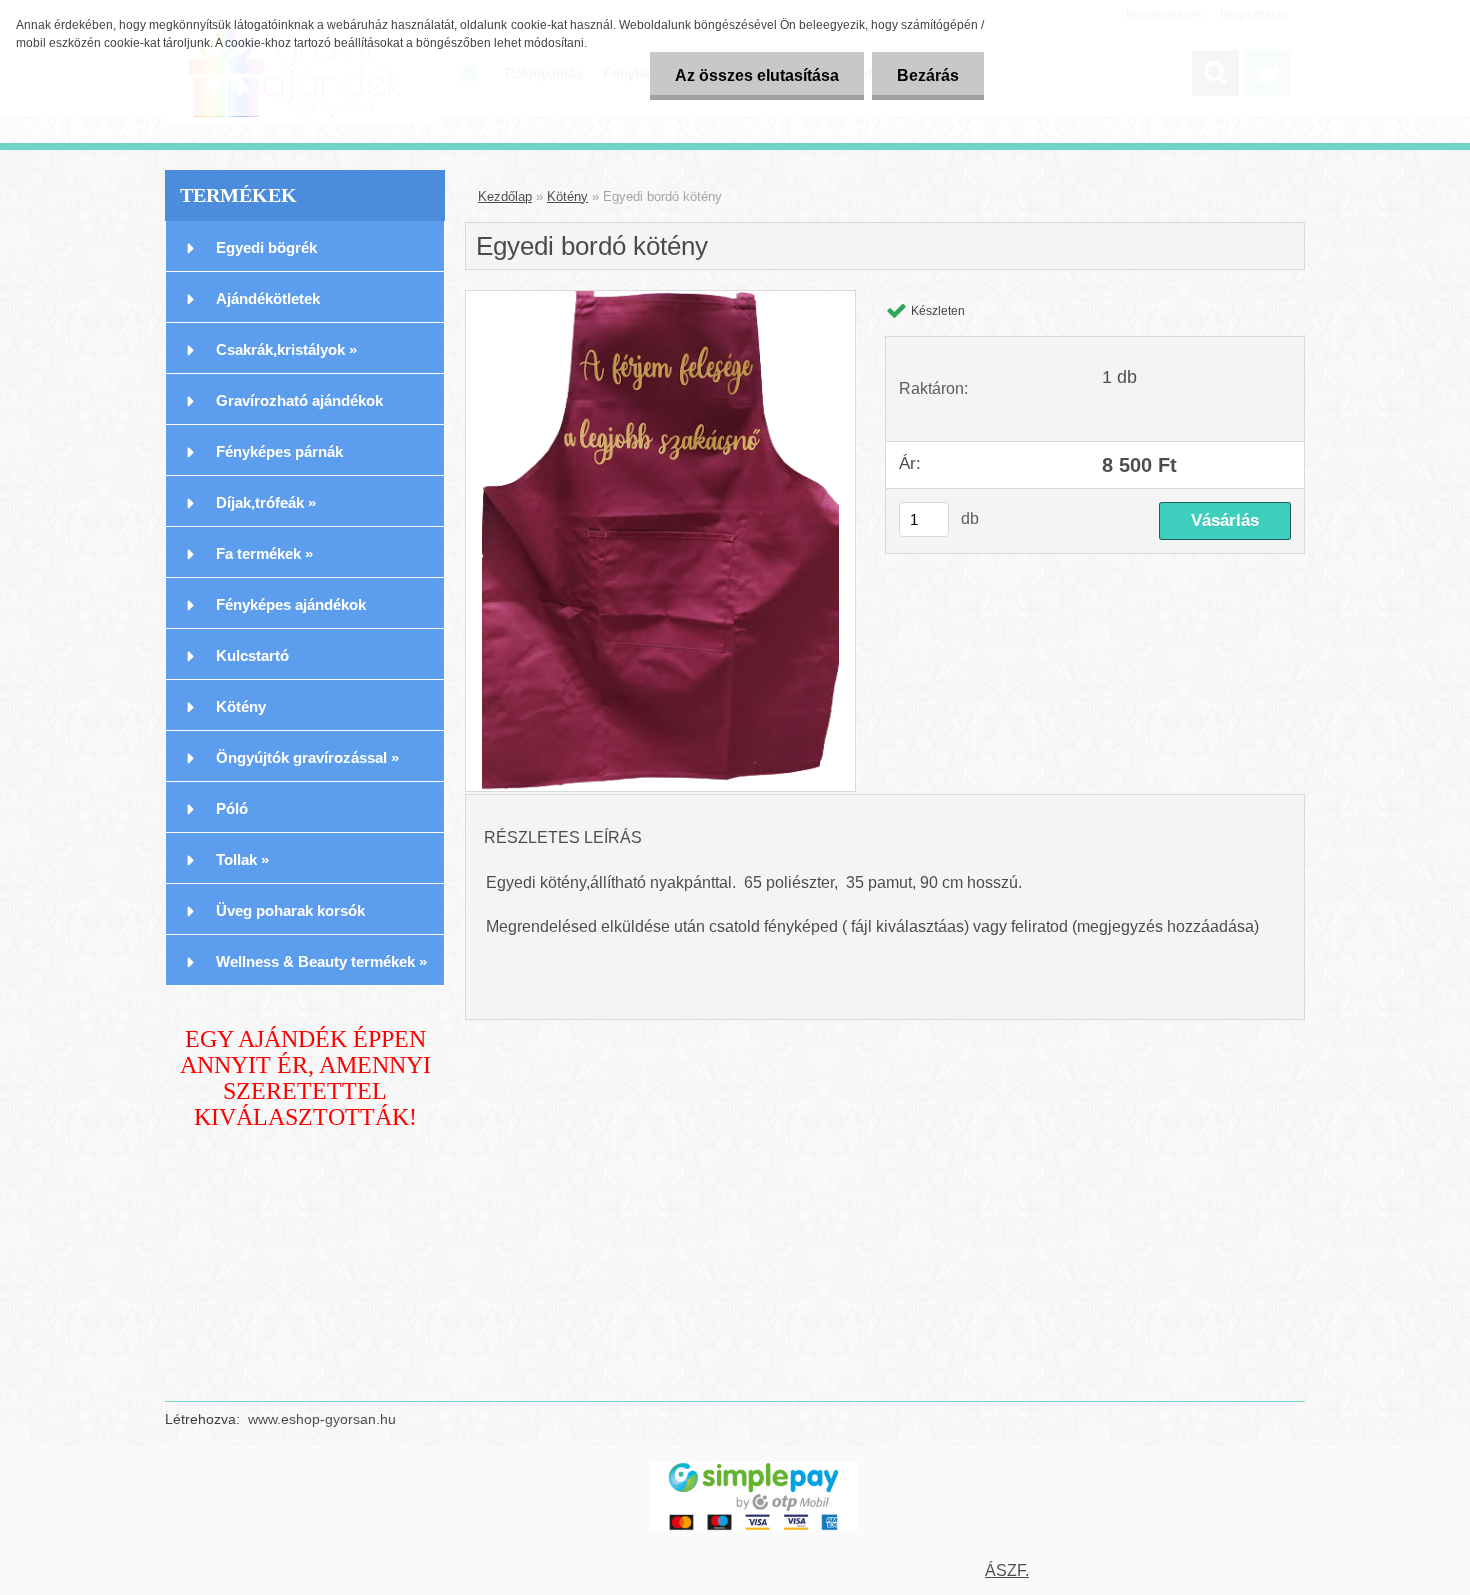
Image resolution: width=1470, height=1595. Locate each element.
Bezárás (928, 75)
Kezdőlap (505, 196)
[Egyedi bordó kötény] (660, 541)
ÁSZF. (1007, 1570)
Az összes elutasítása (757, 75)
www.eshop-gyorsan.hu (322, 1419)
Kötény (567, 196)
